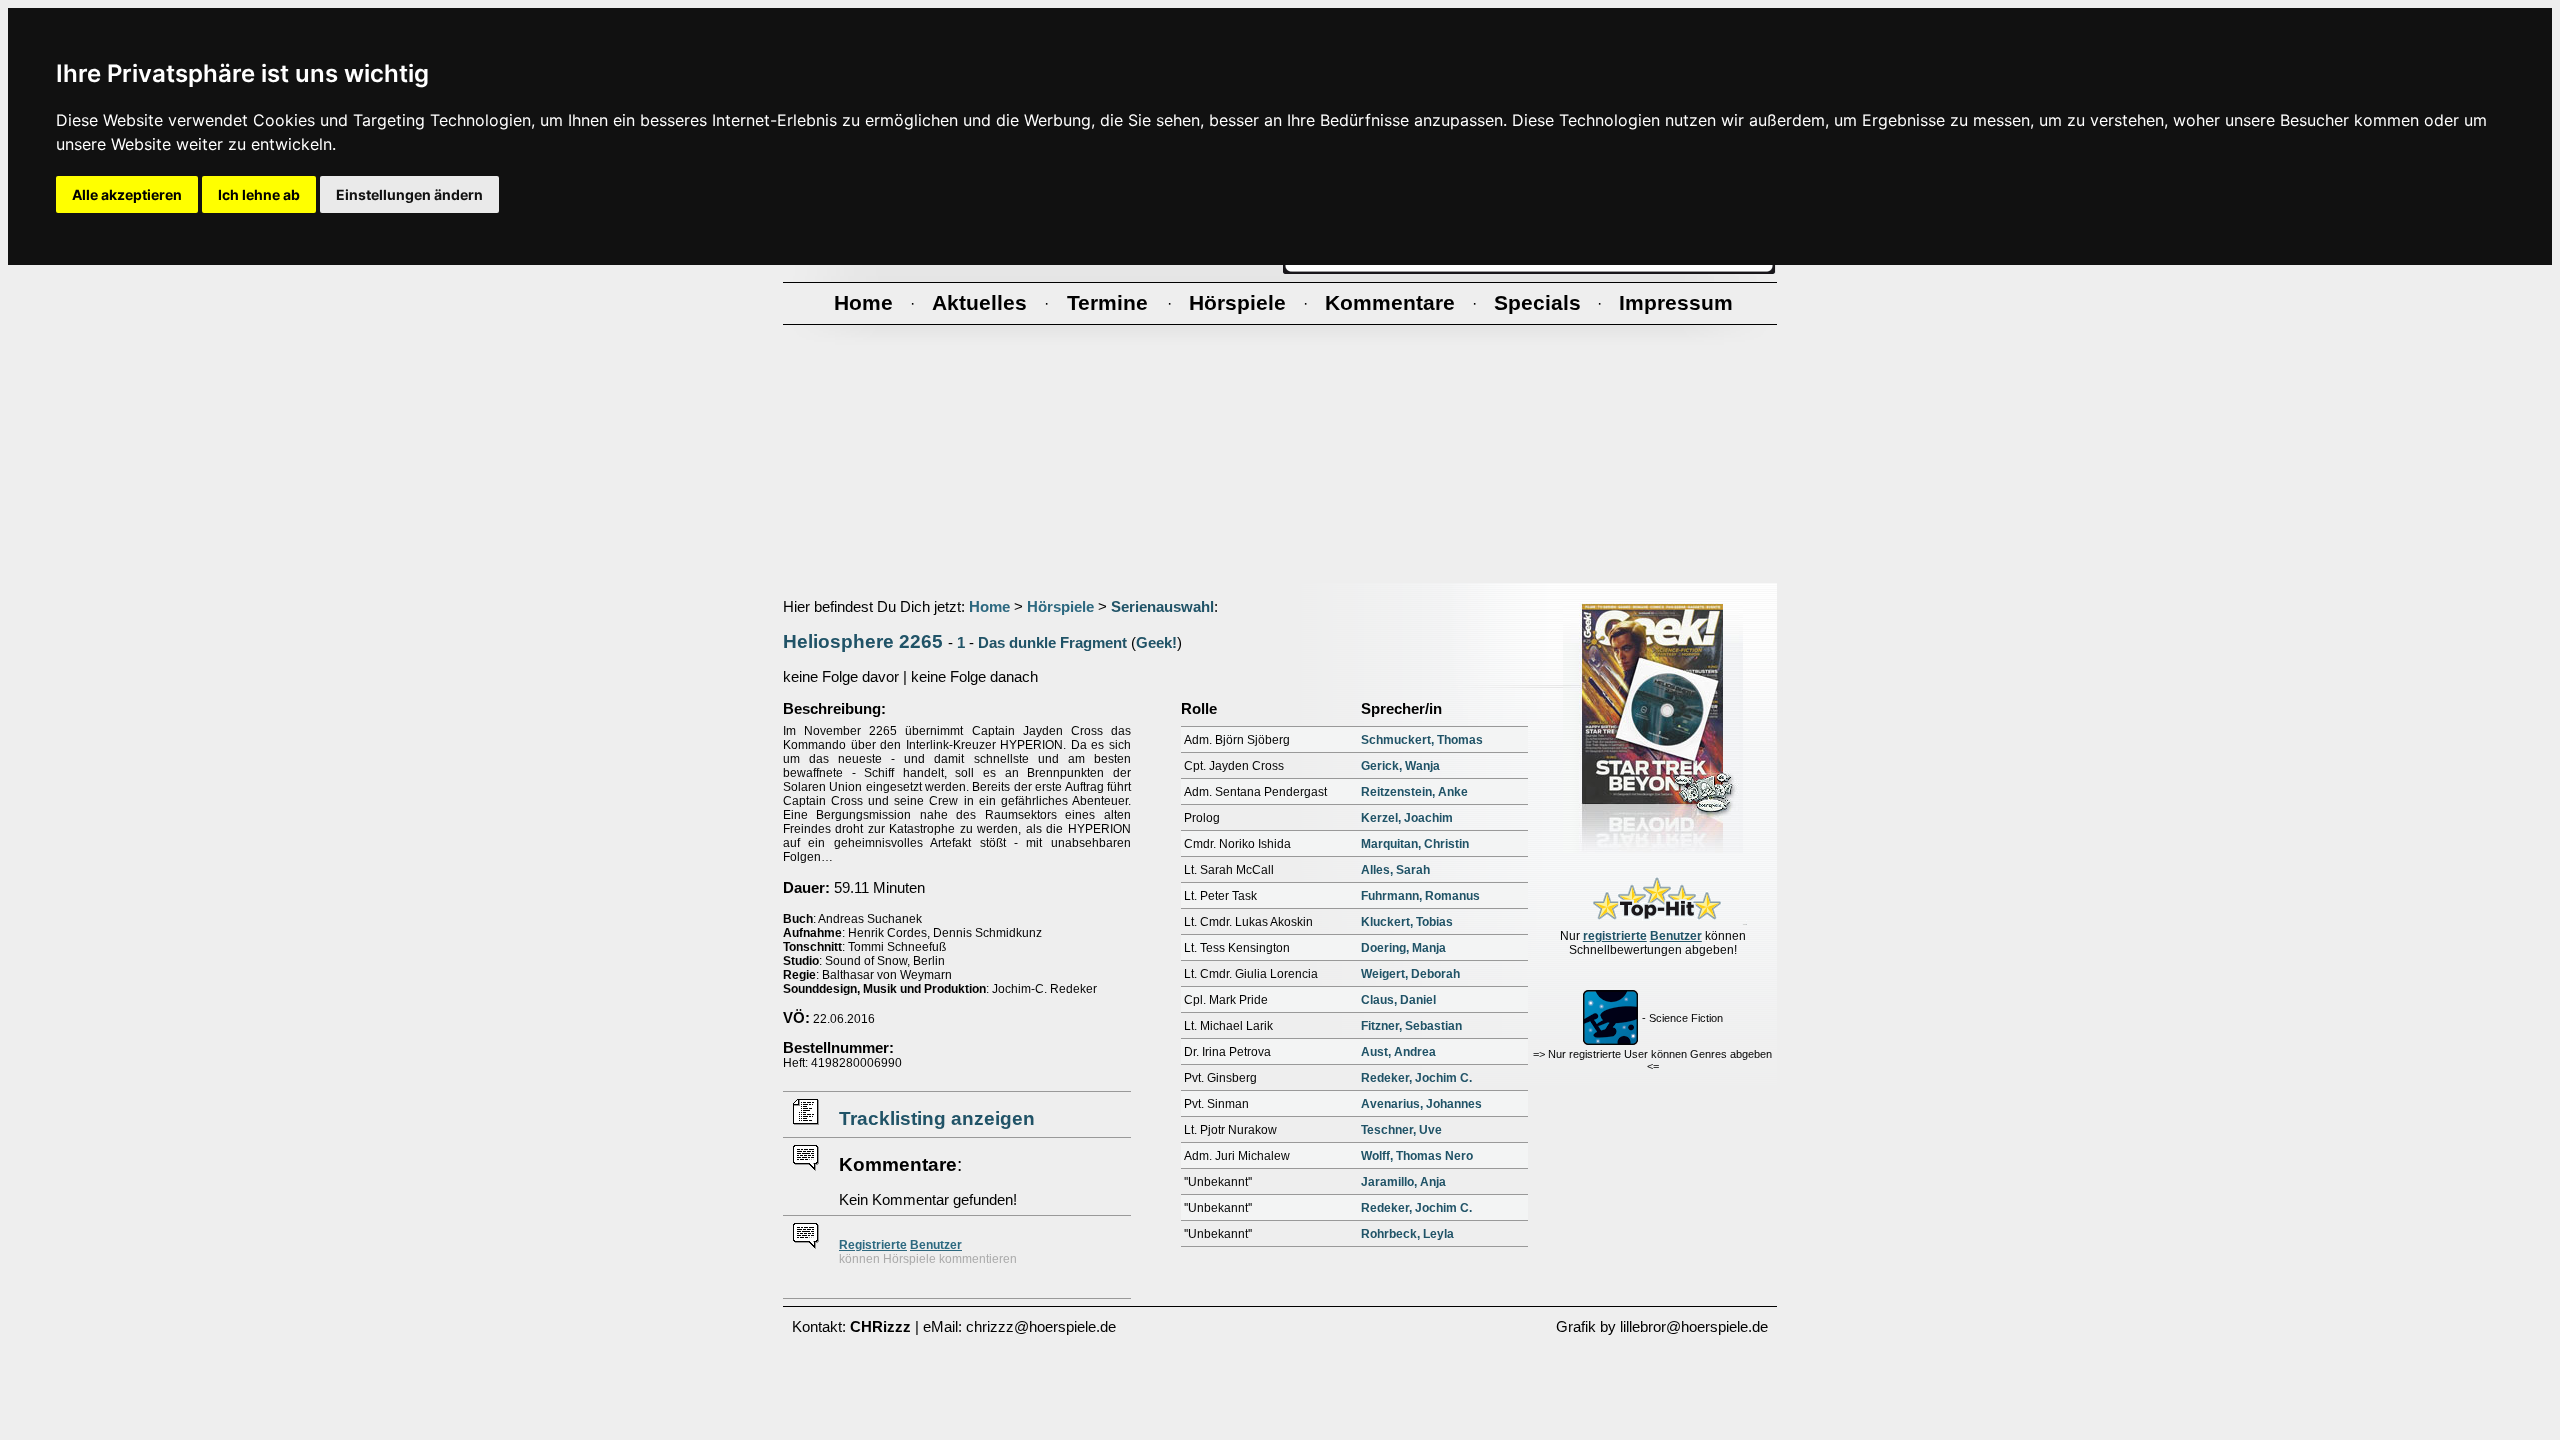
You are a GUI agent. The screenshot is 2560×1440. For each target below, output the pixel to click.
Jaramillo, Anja (1403, 1182)
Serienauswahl (1162, 607)
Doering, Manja (1403, 948)
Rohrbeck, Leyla (1407, 1234)
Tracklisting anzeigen (937, 1118)
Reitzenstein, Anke (1414, 792)
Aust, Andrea (1398, 1052)
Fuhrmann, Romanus (1420, 896)
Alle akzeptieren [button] (127, 194)
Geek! (1156, 643)
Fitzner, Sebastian (1411, 1026)
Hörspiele (1060, 607)
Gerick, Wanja (1400, 766)
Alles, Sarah (1395, 870)
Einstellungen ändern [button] (409, 194)
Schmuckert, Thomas (1422, 740)
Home (989, 607)
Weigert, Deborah (1410, 974)
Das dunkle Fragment (1052, 643)
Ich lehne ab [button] (259, 194)
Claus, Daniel (1398, 1000)
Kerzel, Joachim (1407, 818)
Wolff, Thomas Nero (1417, 1156)
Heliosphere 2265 (863, 641)
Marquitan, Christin (1415, 844)
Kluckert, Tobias (1407, 922)
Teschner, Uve (1401, 1130)
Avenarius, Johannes (1421, 1104)
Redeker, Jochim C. (1416, 1078)
